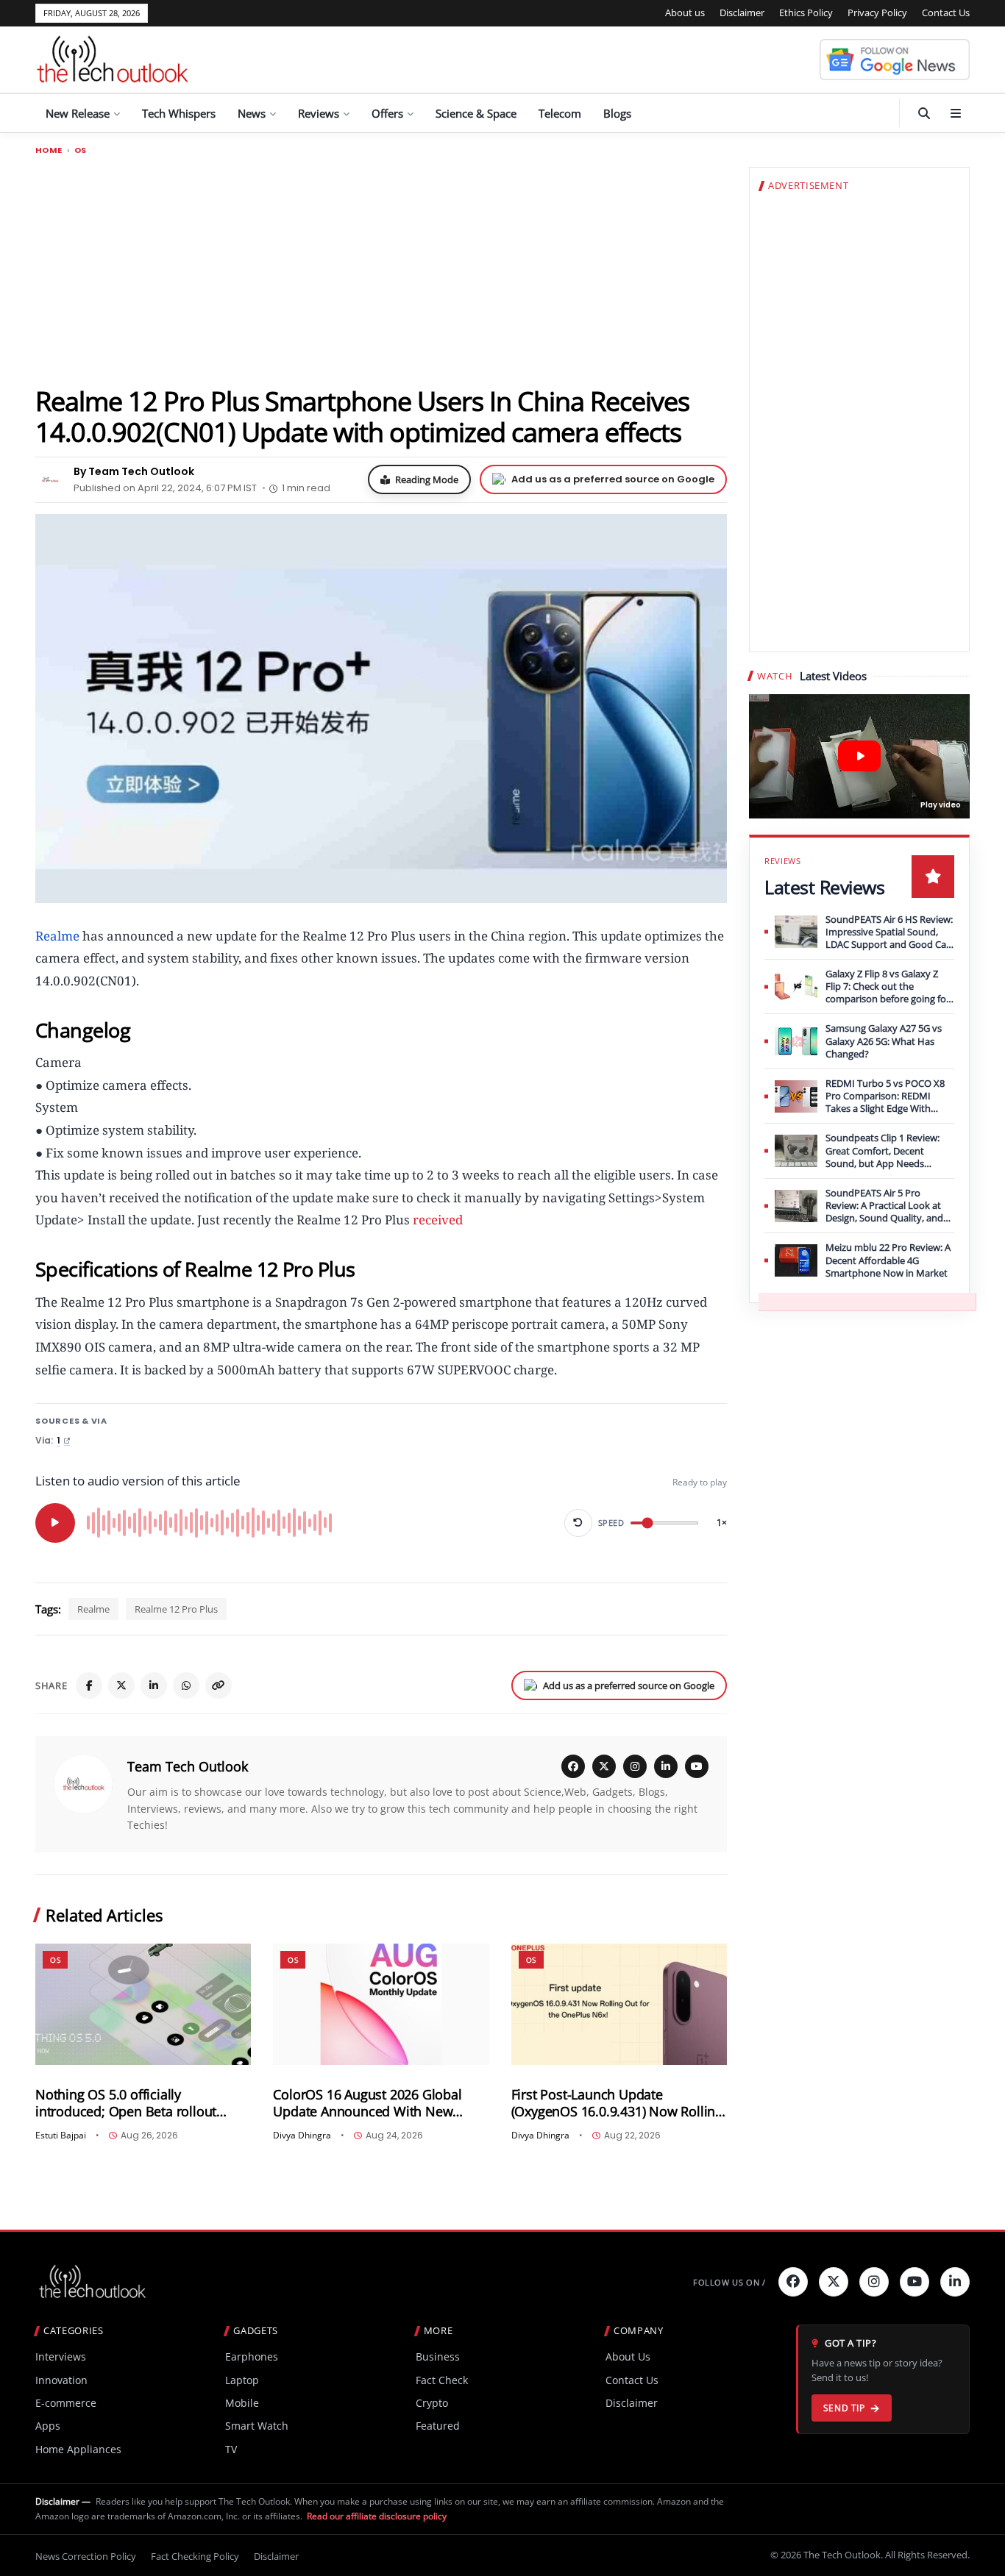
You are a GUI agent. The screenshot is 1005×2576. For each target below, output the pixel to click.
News (252, 113)
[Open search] (924, 113)
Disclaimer (742, 13)
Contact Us (946, 13)
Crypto (432, 2403)
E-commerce (66, 2403)
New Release (78, 113)
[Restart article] (578, 1523)
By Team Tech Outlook (134, 471)
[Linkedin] (955, 2282)
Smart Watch (257, 2426)
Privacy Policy (877, 13)
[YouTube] (697, 1766)
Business (438, 2356)
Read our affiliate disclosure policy (377, 2516)
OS (81, 150)
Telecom (560, 113)
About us (685, 13)
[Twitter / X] (121, 1685)
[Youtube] (915, 2282)
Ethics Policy (806, 13)
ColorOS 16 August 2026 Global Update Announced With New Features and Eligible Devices (367, 2103)
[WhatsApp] (186, 1685)
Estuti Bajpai (61, 2136)
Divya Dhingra (302, 2136)
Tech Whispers (179, 113)
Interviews (61, 2356)
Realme (93, 1609)
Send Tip (844, 2408)
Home (49, 150)
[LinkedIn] (154, 1685)
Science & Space (476, 113)
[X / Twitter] (604, 1766)
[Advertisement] (381, 270)
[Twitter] (834, 2282)
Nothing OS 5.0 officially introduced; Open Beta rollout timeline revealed (126, 2103)
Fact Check (442, 2380)
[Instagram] (635, 1766)
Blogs (617, 113)
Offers (387, 113)
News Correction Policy (86, 2556)
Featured (438, 2426)
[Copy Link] (219, 1685)
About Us (628, 2356)
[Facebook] (89, 1685)
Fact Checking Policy (195, 2556)
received (438, 1220)
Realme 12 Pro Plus (176, 1609)
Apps (48, 2426)
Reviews (319, 113)
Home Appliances (78, 2449)
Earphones (252, 2356)
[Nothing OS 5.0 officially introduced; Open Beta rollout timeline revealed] (143, 2004)
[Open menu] (956, 113)
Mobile (242, 2403)
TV (231, 2449)
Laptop (242, 2380)
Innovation (61, 2380)
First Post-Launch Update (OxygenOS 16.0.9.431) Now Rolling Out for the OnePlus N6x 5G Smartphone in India (617, 2103)
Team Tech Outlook (188, 1766)
